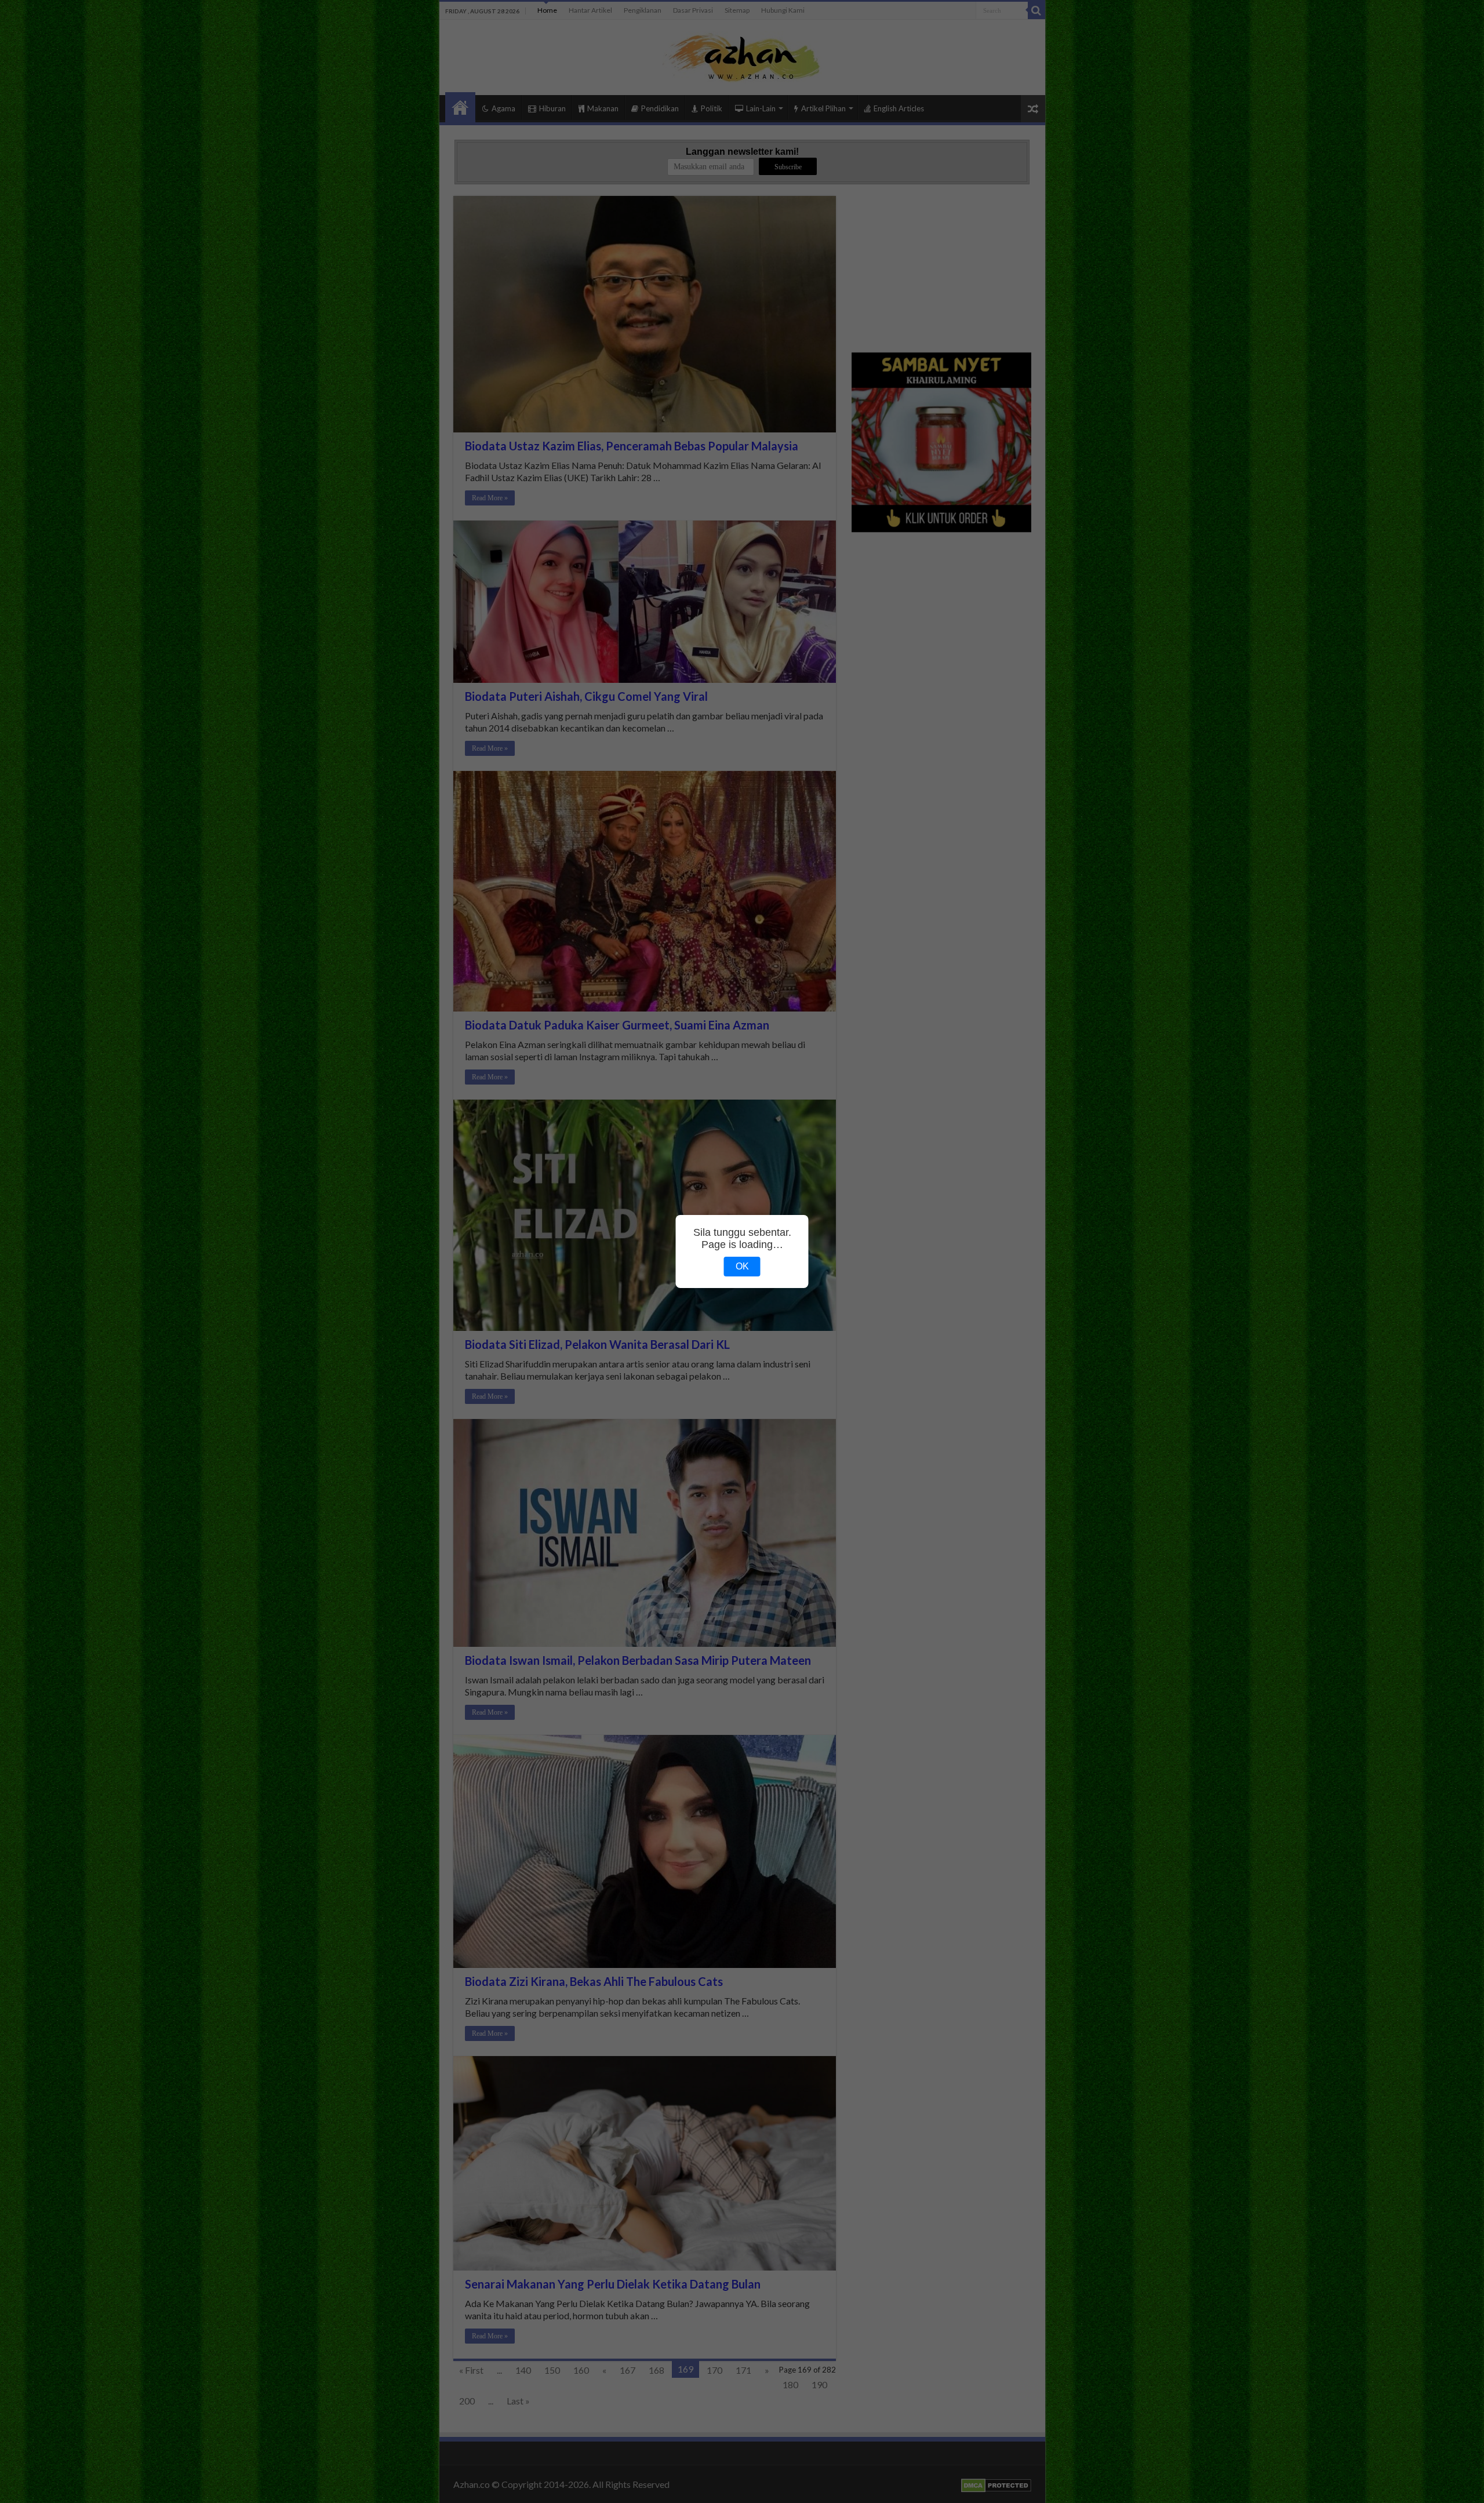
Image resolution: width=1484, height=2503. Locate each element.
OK (742, 1266)
